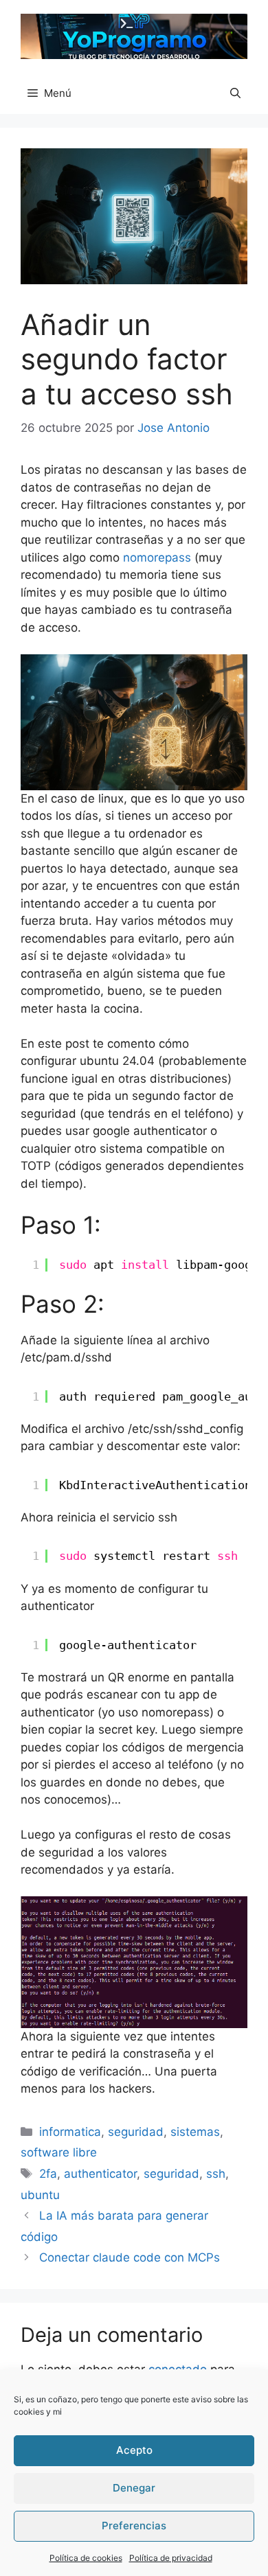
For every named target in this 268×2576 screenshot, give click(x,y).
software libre (59, 2152)
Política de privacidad (171, 2558)
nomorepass (157, 557)
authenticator (100, 2174)
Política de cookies (86, 2558)
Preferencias (134, 2526)
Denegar (134, 2488)
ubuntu (40, 2195)
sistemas (195, 2132)
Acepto (134, 2450)
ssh (216, 2174)
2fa (48, 2174)
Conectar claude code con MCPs (130, 2257)
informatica (70, 2132)
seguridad (136, 2132)
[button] (235, 93)
